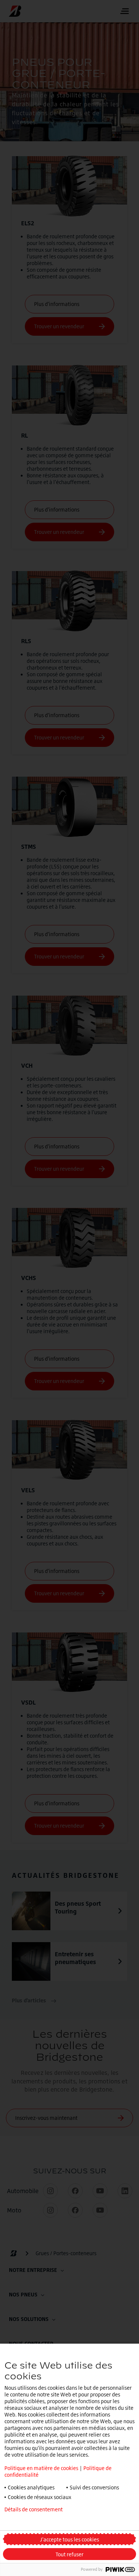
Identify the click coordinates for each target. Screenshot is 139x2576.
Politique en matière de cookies (41, 2468)
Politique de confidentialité (36, 2521)
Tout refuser (69, 2554)
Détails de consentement (34, 2509)
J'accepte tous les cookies (69, 2539)
